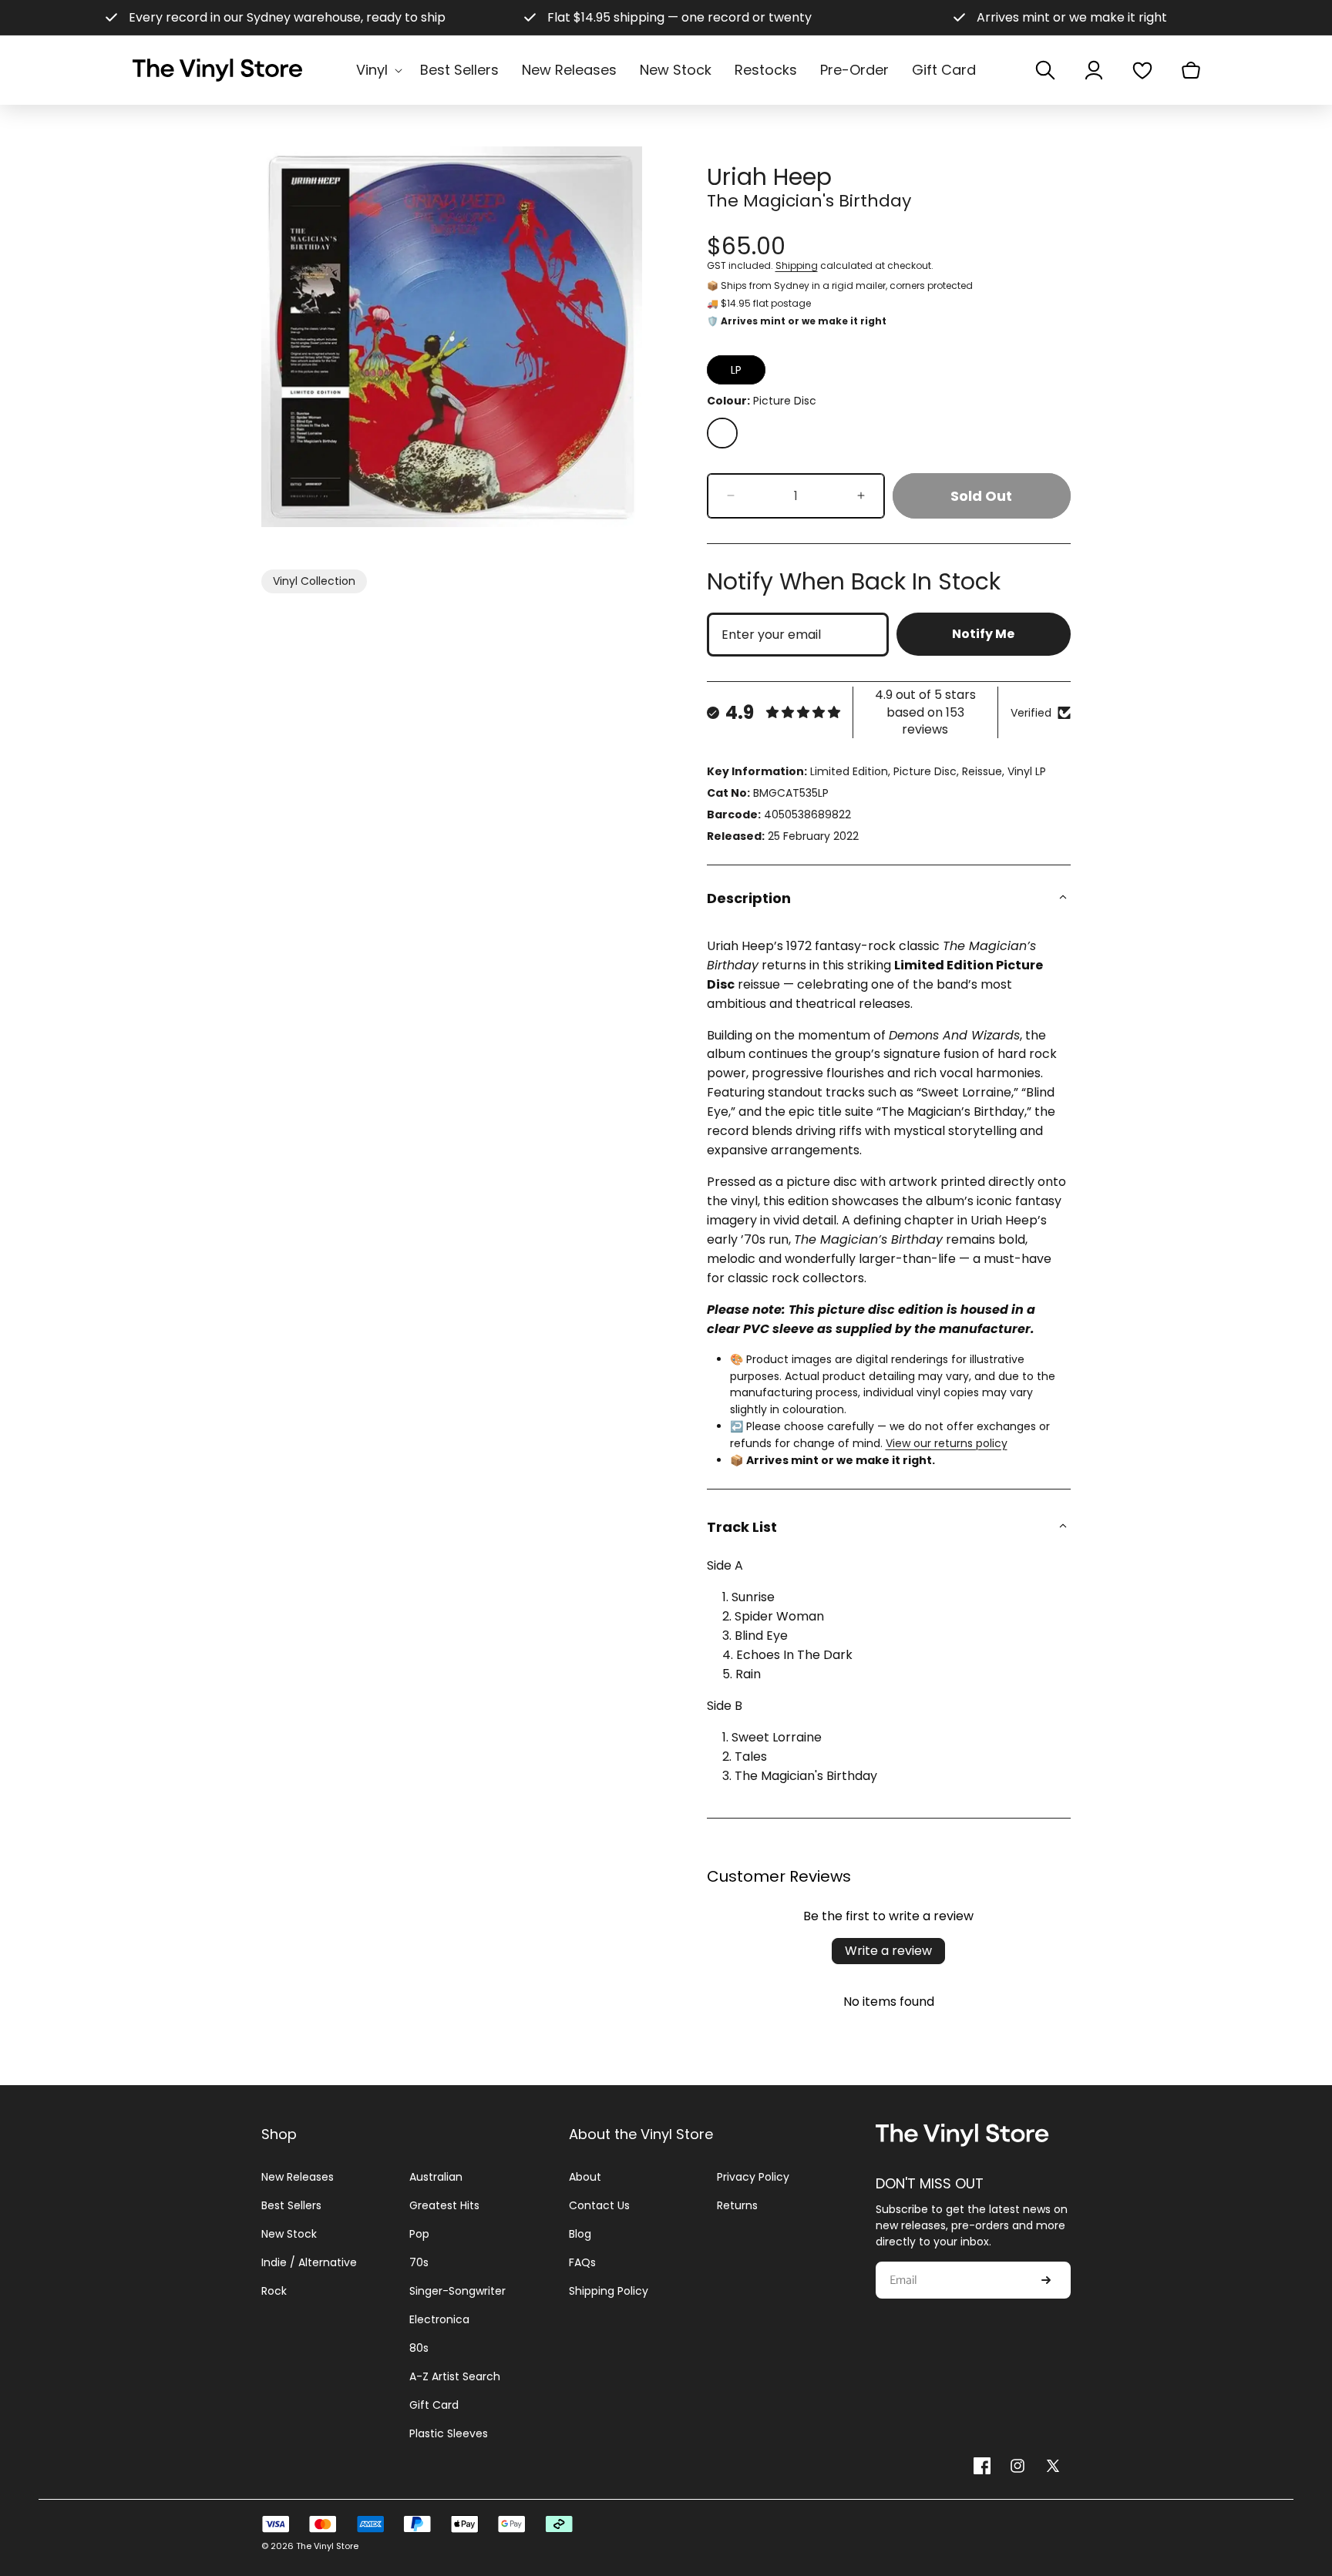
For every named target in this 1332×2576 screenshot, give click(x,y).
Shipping (797, 265)
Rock (274, 2291)
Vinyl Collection (314, 581)
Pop (419, 2234)
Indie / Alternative (309, 2262)
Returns (737, 2205)
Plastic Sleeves (449, 2433)
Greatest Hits (444, 2205)
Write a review (888, 1951)
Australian (436, 2177)
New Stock (289, 2234)
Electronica (439, 2319)
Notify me (983, 634)
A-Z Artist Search (455, 2376)
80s (419, 2348)
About (585, 2177)
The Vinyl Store (327, 2546)
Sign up (1046, 2281)
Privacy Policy (753, 2177)
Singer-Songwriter (457, 2291)
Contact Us (599, 2205)
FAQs (582, 2262)
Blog (580, 2234)
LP (736, 370)
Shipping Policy (609, 2291)
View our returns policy (947, 1443)
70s (419, 2262)
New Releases (298, 2177)
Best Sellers (291, 2205)
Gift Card (434, 2405)
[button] (377, 70)
